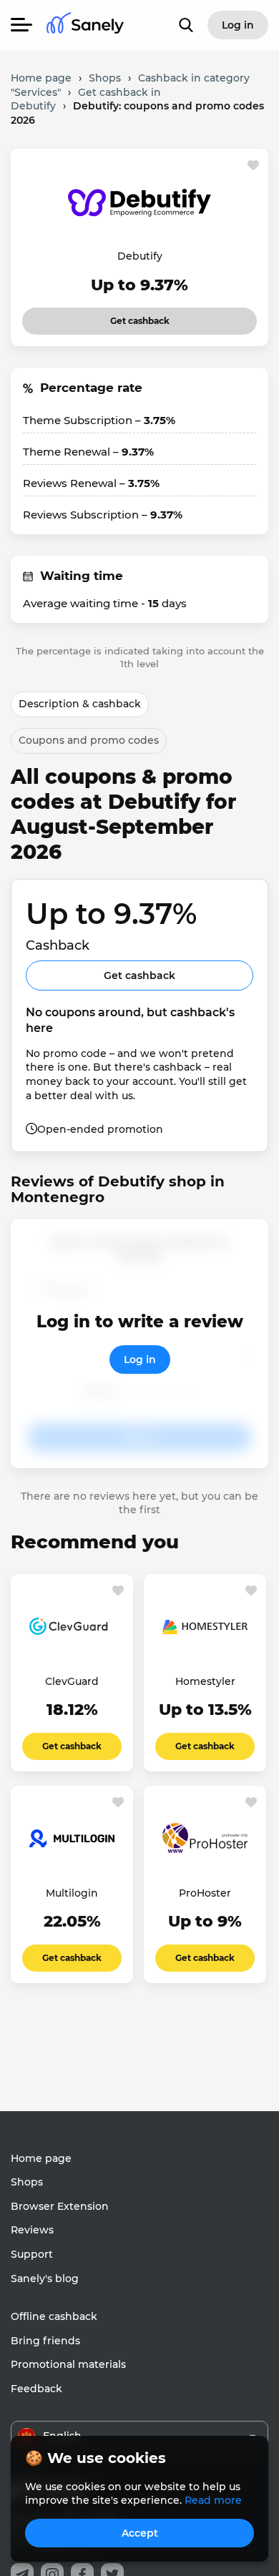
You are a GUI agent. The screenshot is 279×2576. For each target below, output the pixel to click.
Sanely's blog (45, 2278)
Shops (27, 2182)
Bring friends (45, 2341)
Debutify (140, 256)
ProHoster (205, 1893)
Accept (140, 2533)
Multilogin (72, 1893)
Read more (213, 2500)
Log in (140, 1360)
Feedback (36, 2389)
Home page (41, 2158)
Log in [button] (238, 25)
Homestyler (205, 1681)
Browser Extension (60, 2206)
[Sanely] (85, 25)
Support (32, 2254)
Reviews (32, 2230)
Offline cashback (54, 2316)
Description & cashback (80, 704)
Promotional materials (68, 2364)
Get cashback (121, 317)
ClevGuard (72, 1681)
